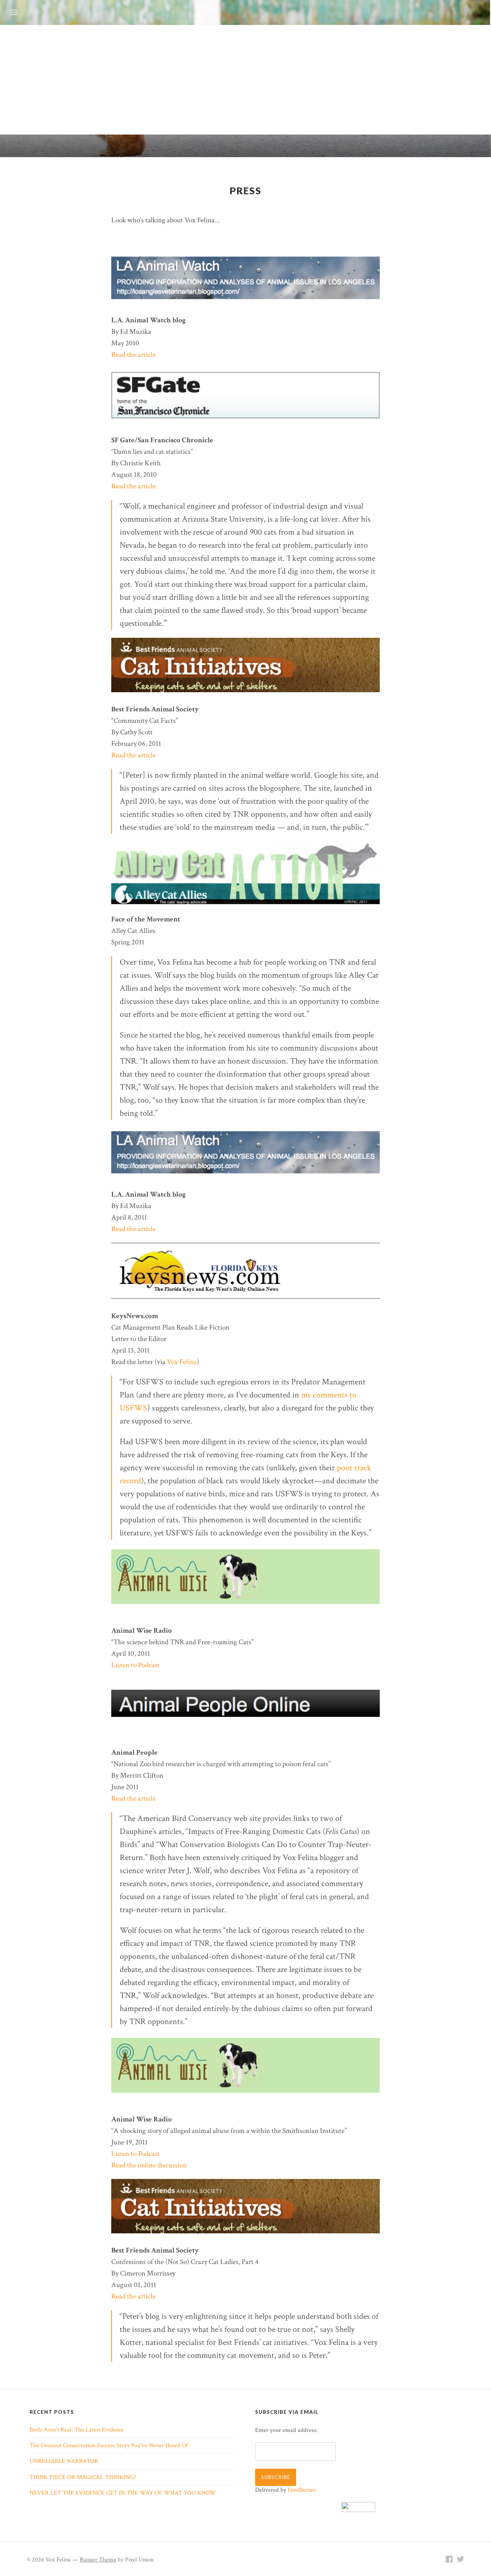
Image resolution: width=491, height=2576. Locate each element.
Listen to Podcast (135, 1665)
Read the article (133, 355)
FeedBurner (302, 2490)
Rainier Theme (98, 2560)
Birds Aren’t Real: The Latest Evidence (77, 2430)
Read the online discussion (149, 2165)
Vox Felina (182, 1362)
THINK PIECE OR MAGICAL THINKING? (83, 2477)
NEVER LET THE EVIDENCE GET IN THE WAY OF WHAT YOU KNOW (123, 2493)
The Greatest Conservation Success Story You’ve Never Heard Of (109, 2445)
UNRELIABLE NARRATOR (64, 2461)
